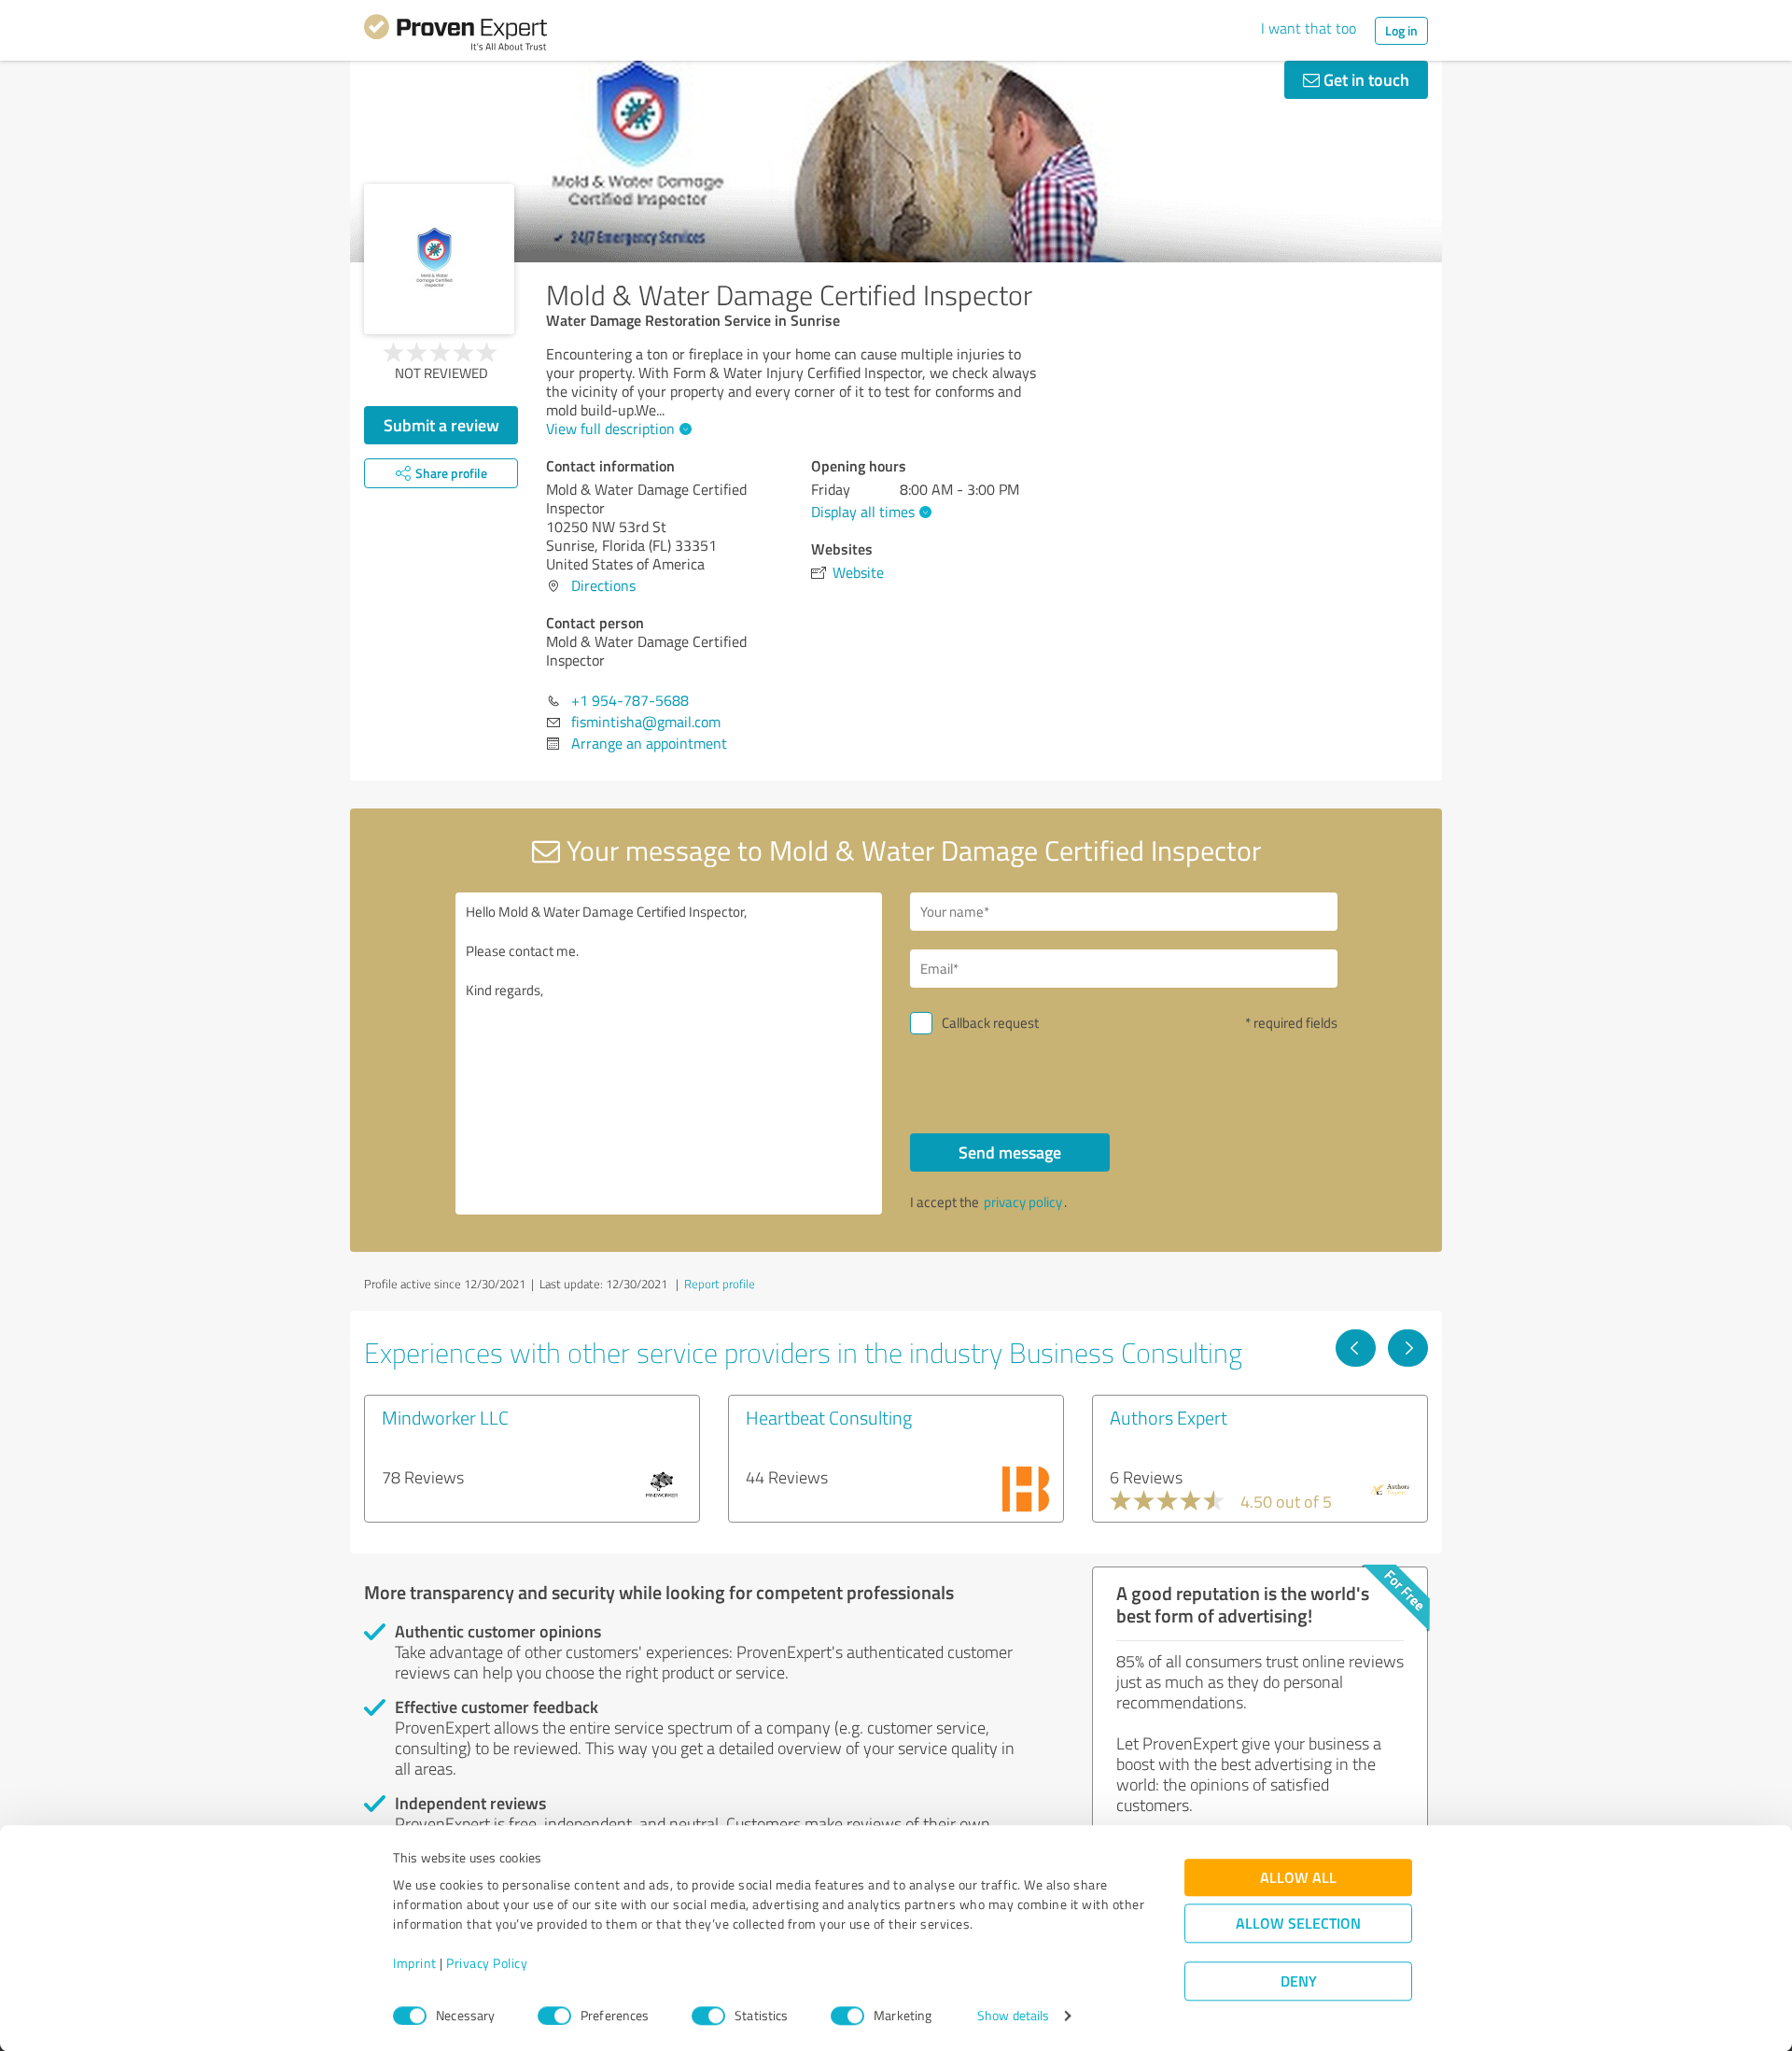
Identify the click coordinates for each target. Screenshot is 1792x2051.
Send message (1010, 1152)
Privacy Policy (487, 1964)
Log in (1401, 30)
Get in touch (1365, 79)
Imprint (415, 1964)
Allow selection (1298, 1924)
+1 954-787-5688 (630, 700)
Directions (603, 585)
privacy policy (1023, 1202)
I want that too (1309, 28)
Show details (1013, 2016)
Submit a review (441, 425)
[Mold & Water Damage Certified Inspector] (439, 259)
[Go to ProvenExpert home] (455, 35)
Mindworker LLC (445, 1417)
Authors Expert (1169, 1417)
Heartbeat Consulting (829, 1417)
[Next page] (1408, 1348)
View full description (610, 428)
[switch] (554, 2016)
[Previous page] (1356, 1348)
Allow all (1298, 1878)
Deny (1299, 1981)
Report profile (720, 1284)
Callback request (990, 1023)
